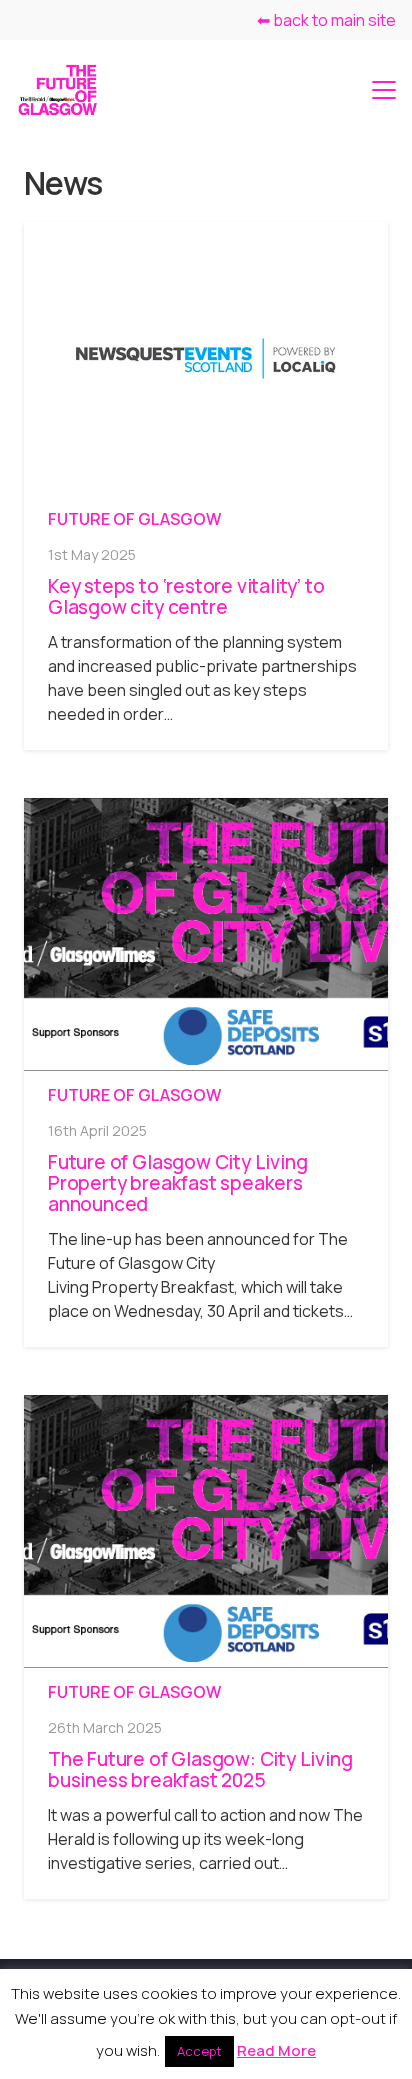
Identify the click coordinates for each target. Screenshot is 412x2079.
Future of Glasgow (134, 519)
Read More (276, 2050)
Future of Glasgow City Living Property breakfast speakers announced (177, 1183)
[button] (384, 90)
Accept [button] (199, 2051)
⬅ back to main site (326, 20)
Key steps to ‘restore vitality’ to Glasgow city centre (186, 596)
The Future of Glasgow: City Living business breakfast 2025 (200, 1769)
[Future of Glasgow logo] (58, 90)
